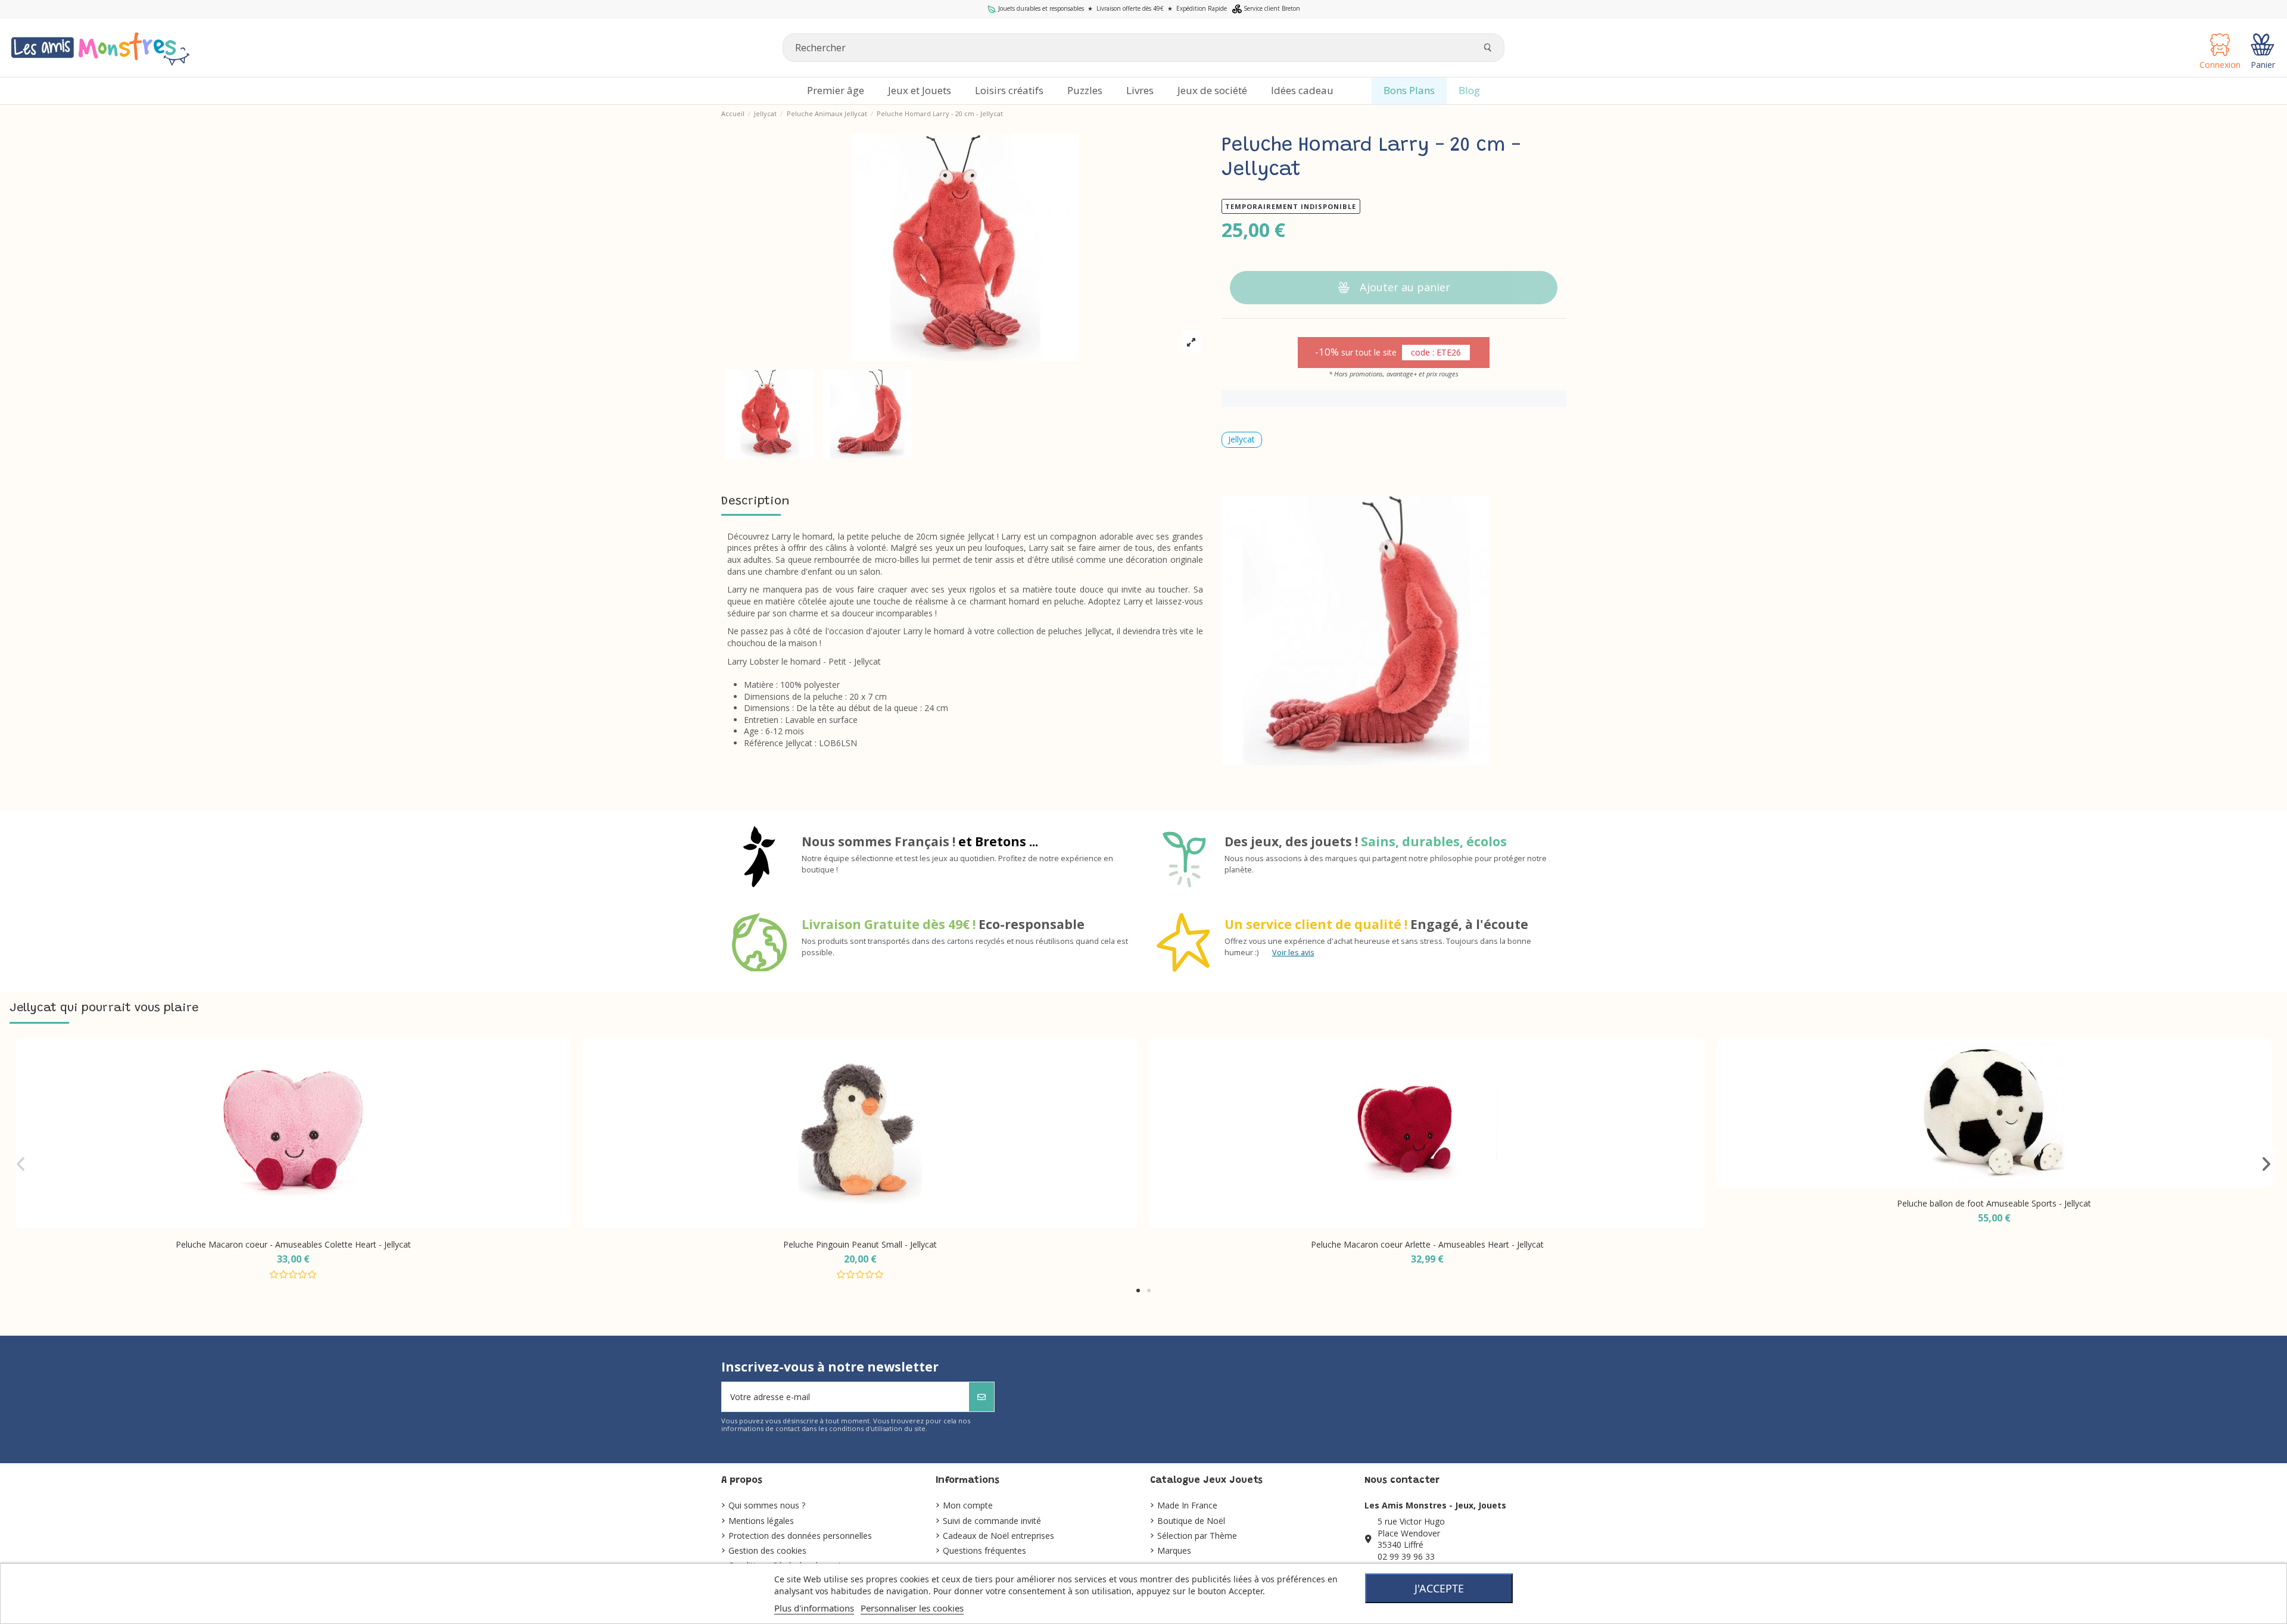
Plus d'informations (814, 1608)
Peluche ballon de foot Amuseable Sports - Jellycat (1994, 1203)
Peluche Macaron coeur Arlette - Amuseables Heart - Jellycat (1427, 1244)
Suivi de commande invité (992, 1521)
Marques (1174, 1550)
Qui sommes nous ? (767, 1505)
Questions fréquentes (984, 1550)
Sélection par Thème (1197, 1536)
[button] (1138, 1291)
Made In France (1187, 1505)
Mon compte (968, 1505)
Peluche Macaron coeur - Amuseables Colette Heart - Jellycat (293, 1244)
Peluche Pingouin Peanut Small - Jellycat (860, 1244)
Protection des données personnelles (800, 1536)
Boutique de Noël (1191, 1521)
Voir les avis (1293, 953)
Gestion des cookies (767, 1550)
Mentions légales (761, 1521)
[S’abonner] (982, 1397)
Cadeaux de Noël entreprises (998, 1536)
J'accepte (1439, 1588)
